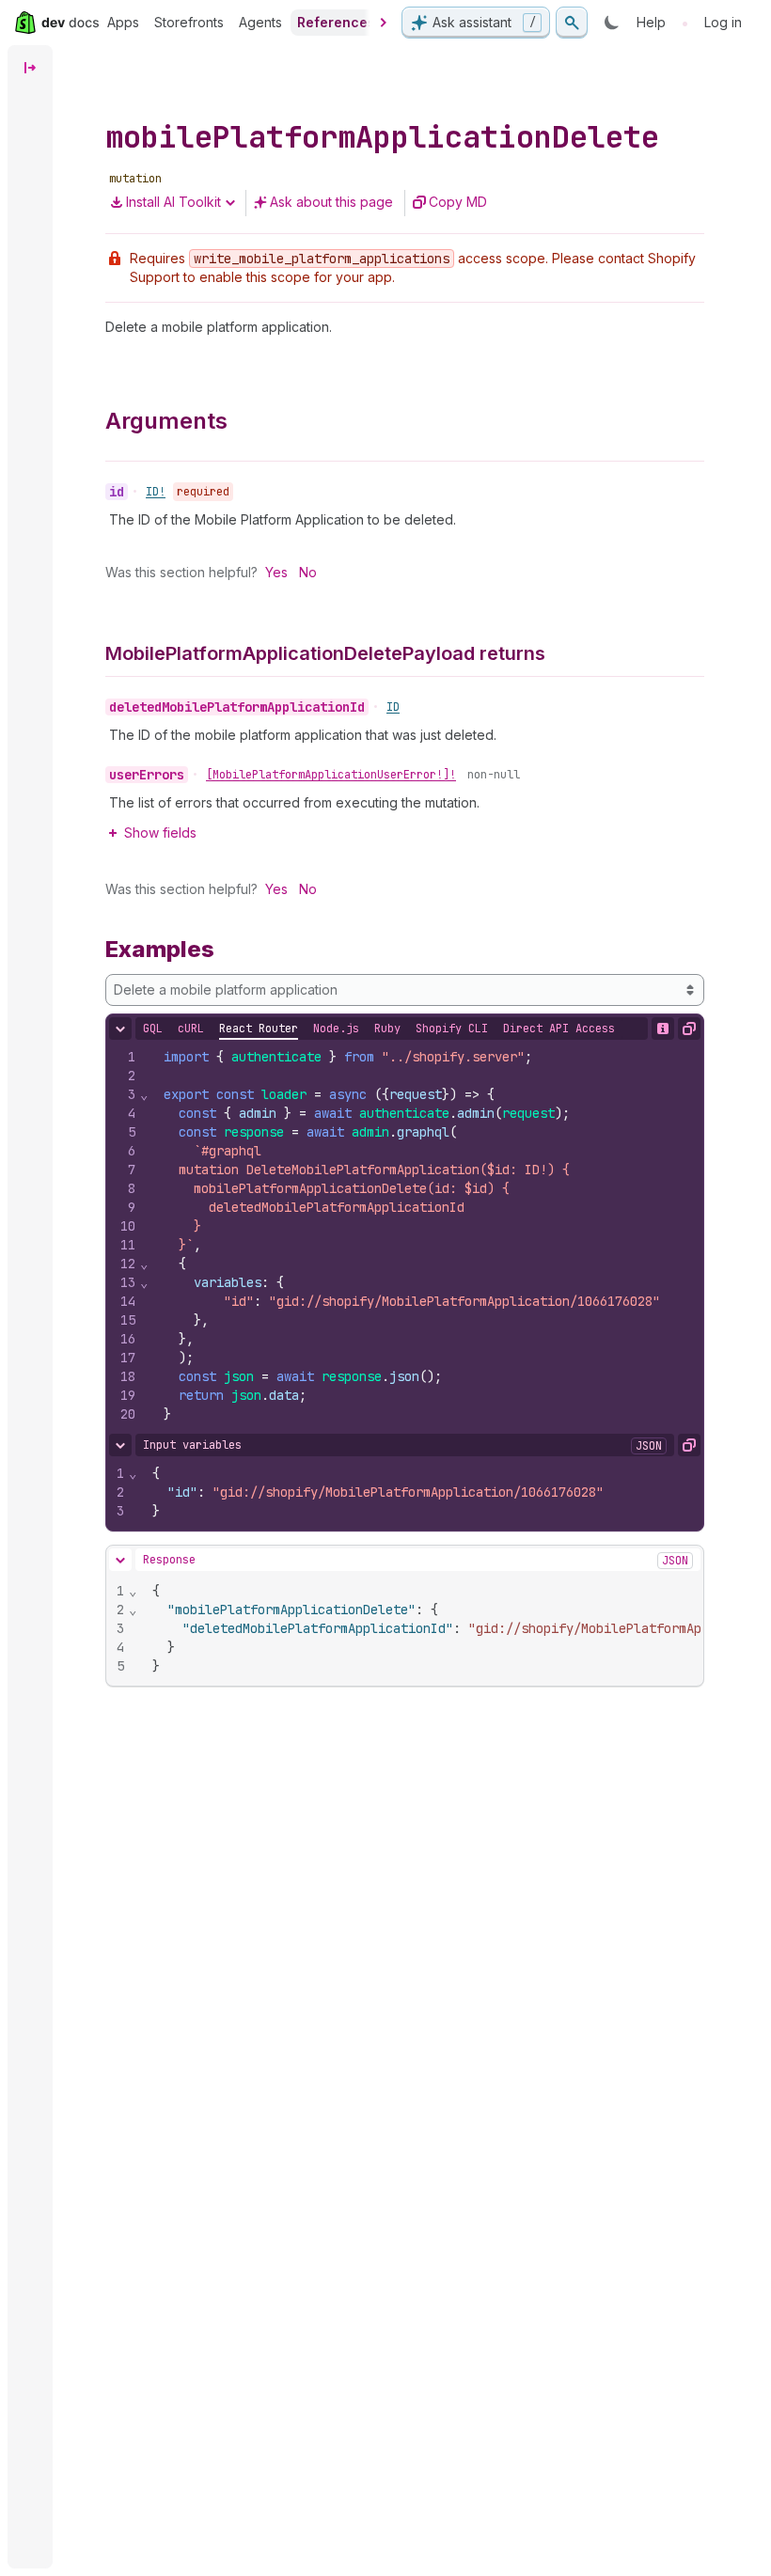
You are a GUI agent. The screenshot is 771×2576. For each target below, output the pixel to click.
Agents (260, 22)
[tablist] (379, 1029)
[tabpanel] (405, 1235)
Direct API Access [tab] (559, 1029)
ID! (156, 492)
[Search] (572, 23)
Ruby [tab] (387, 1029)
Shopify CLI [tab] (452, 1029)
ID (393, 707)
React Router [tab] (259, 1029)
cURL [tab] (191, 1029)
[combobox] (405, 990)
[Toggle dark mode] (612, 23)
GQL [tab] (153, 1029)
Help (651, 22)
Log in (723, 22)
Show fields (160, 832)
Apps (123, 22)
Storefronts (189, 22)
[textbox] (426, 1235)
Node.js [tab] (336, 1029)
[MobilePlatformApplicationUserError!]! (331, 775)
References (336, 22)
